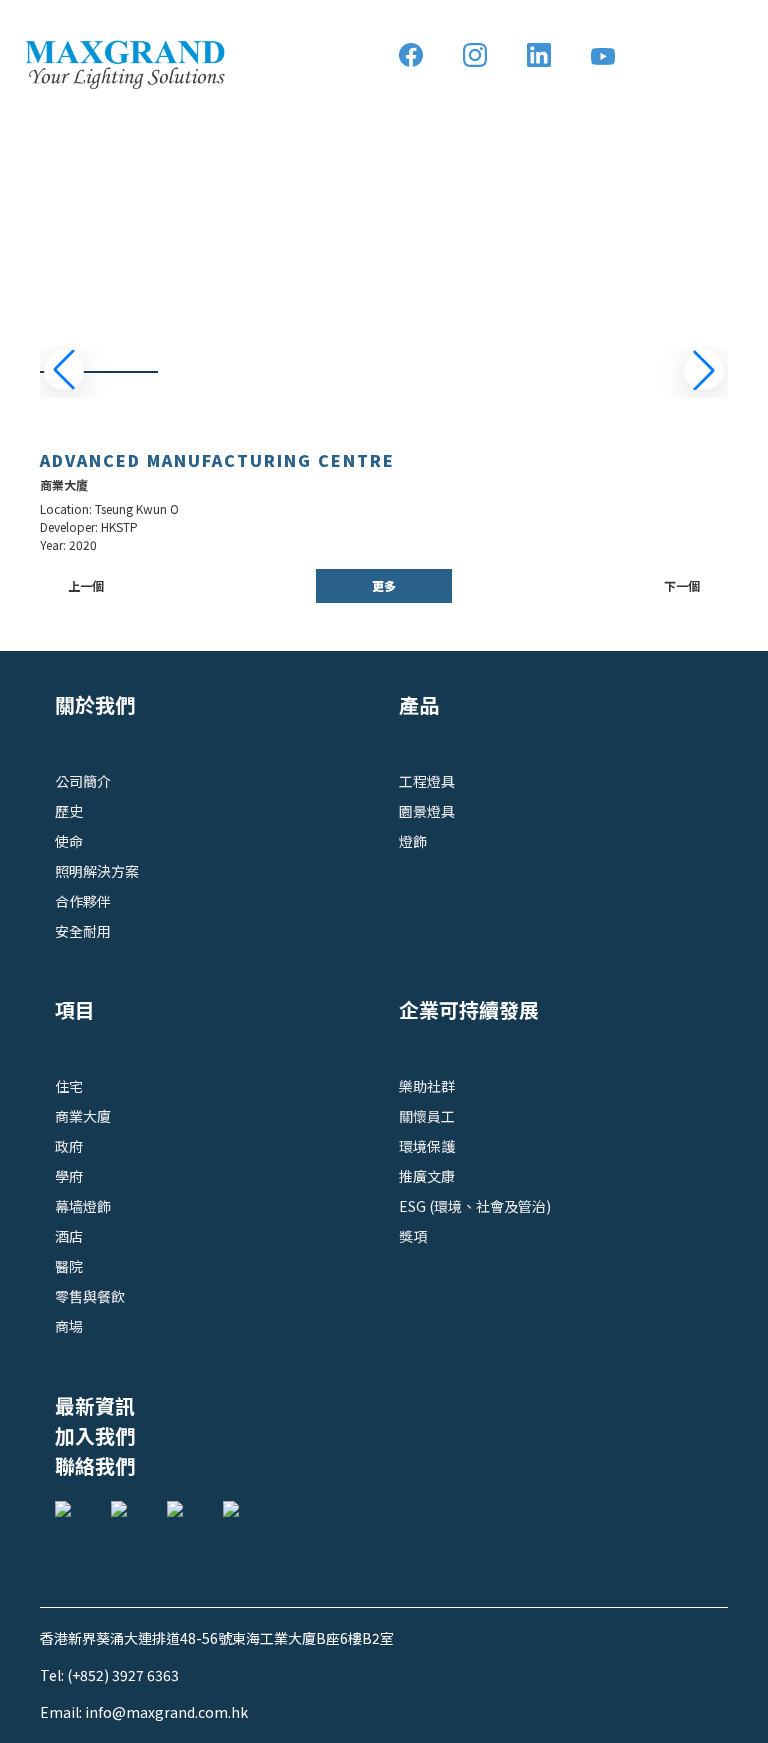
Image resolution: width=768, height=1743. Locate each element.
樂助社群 (427, 1086)
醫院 (69, 1266)
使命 (69, 841)
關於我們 (95, 704)
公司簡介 (83, 781)
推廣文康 (427, 1176)
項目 (75, 1009)
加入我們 (95, 1435)
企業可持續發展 (469, 1009)
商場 (69, 1326)
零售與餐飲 (90, 1296)
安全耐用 (83, 931)
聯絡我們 (95, 1465)
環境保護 (427, 1146)
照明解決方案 (97, 871)
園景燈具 (427, 811)
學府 (69, 1176)
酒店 (69, 1236)
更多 (384, 585)
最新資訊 (95, 1405)
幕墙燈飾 (83, 1206)
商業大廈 (83, 1116)
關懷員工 (427, 1116)
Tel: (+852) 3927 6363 (109, 1675)
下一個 (682, 585)
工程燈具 (427, 781)
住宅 (69, 1086)
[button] (704, 370)
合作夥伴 (83, 901)
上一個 (86, 585)
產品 (419, 704)
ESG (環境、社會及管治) (475, 1206)
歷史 (69, 811)
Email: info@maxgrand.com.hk (144, 1712)
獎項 (413, 1236)
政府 (69, 1146)
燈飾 (413, 841)
